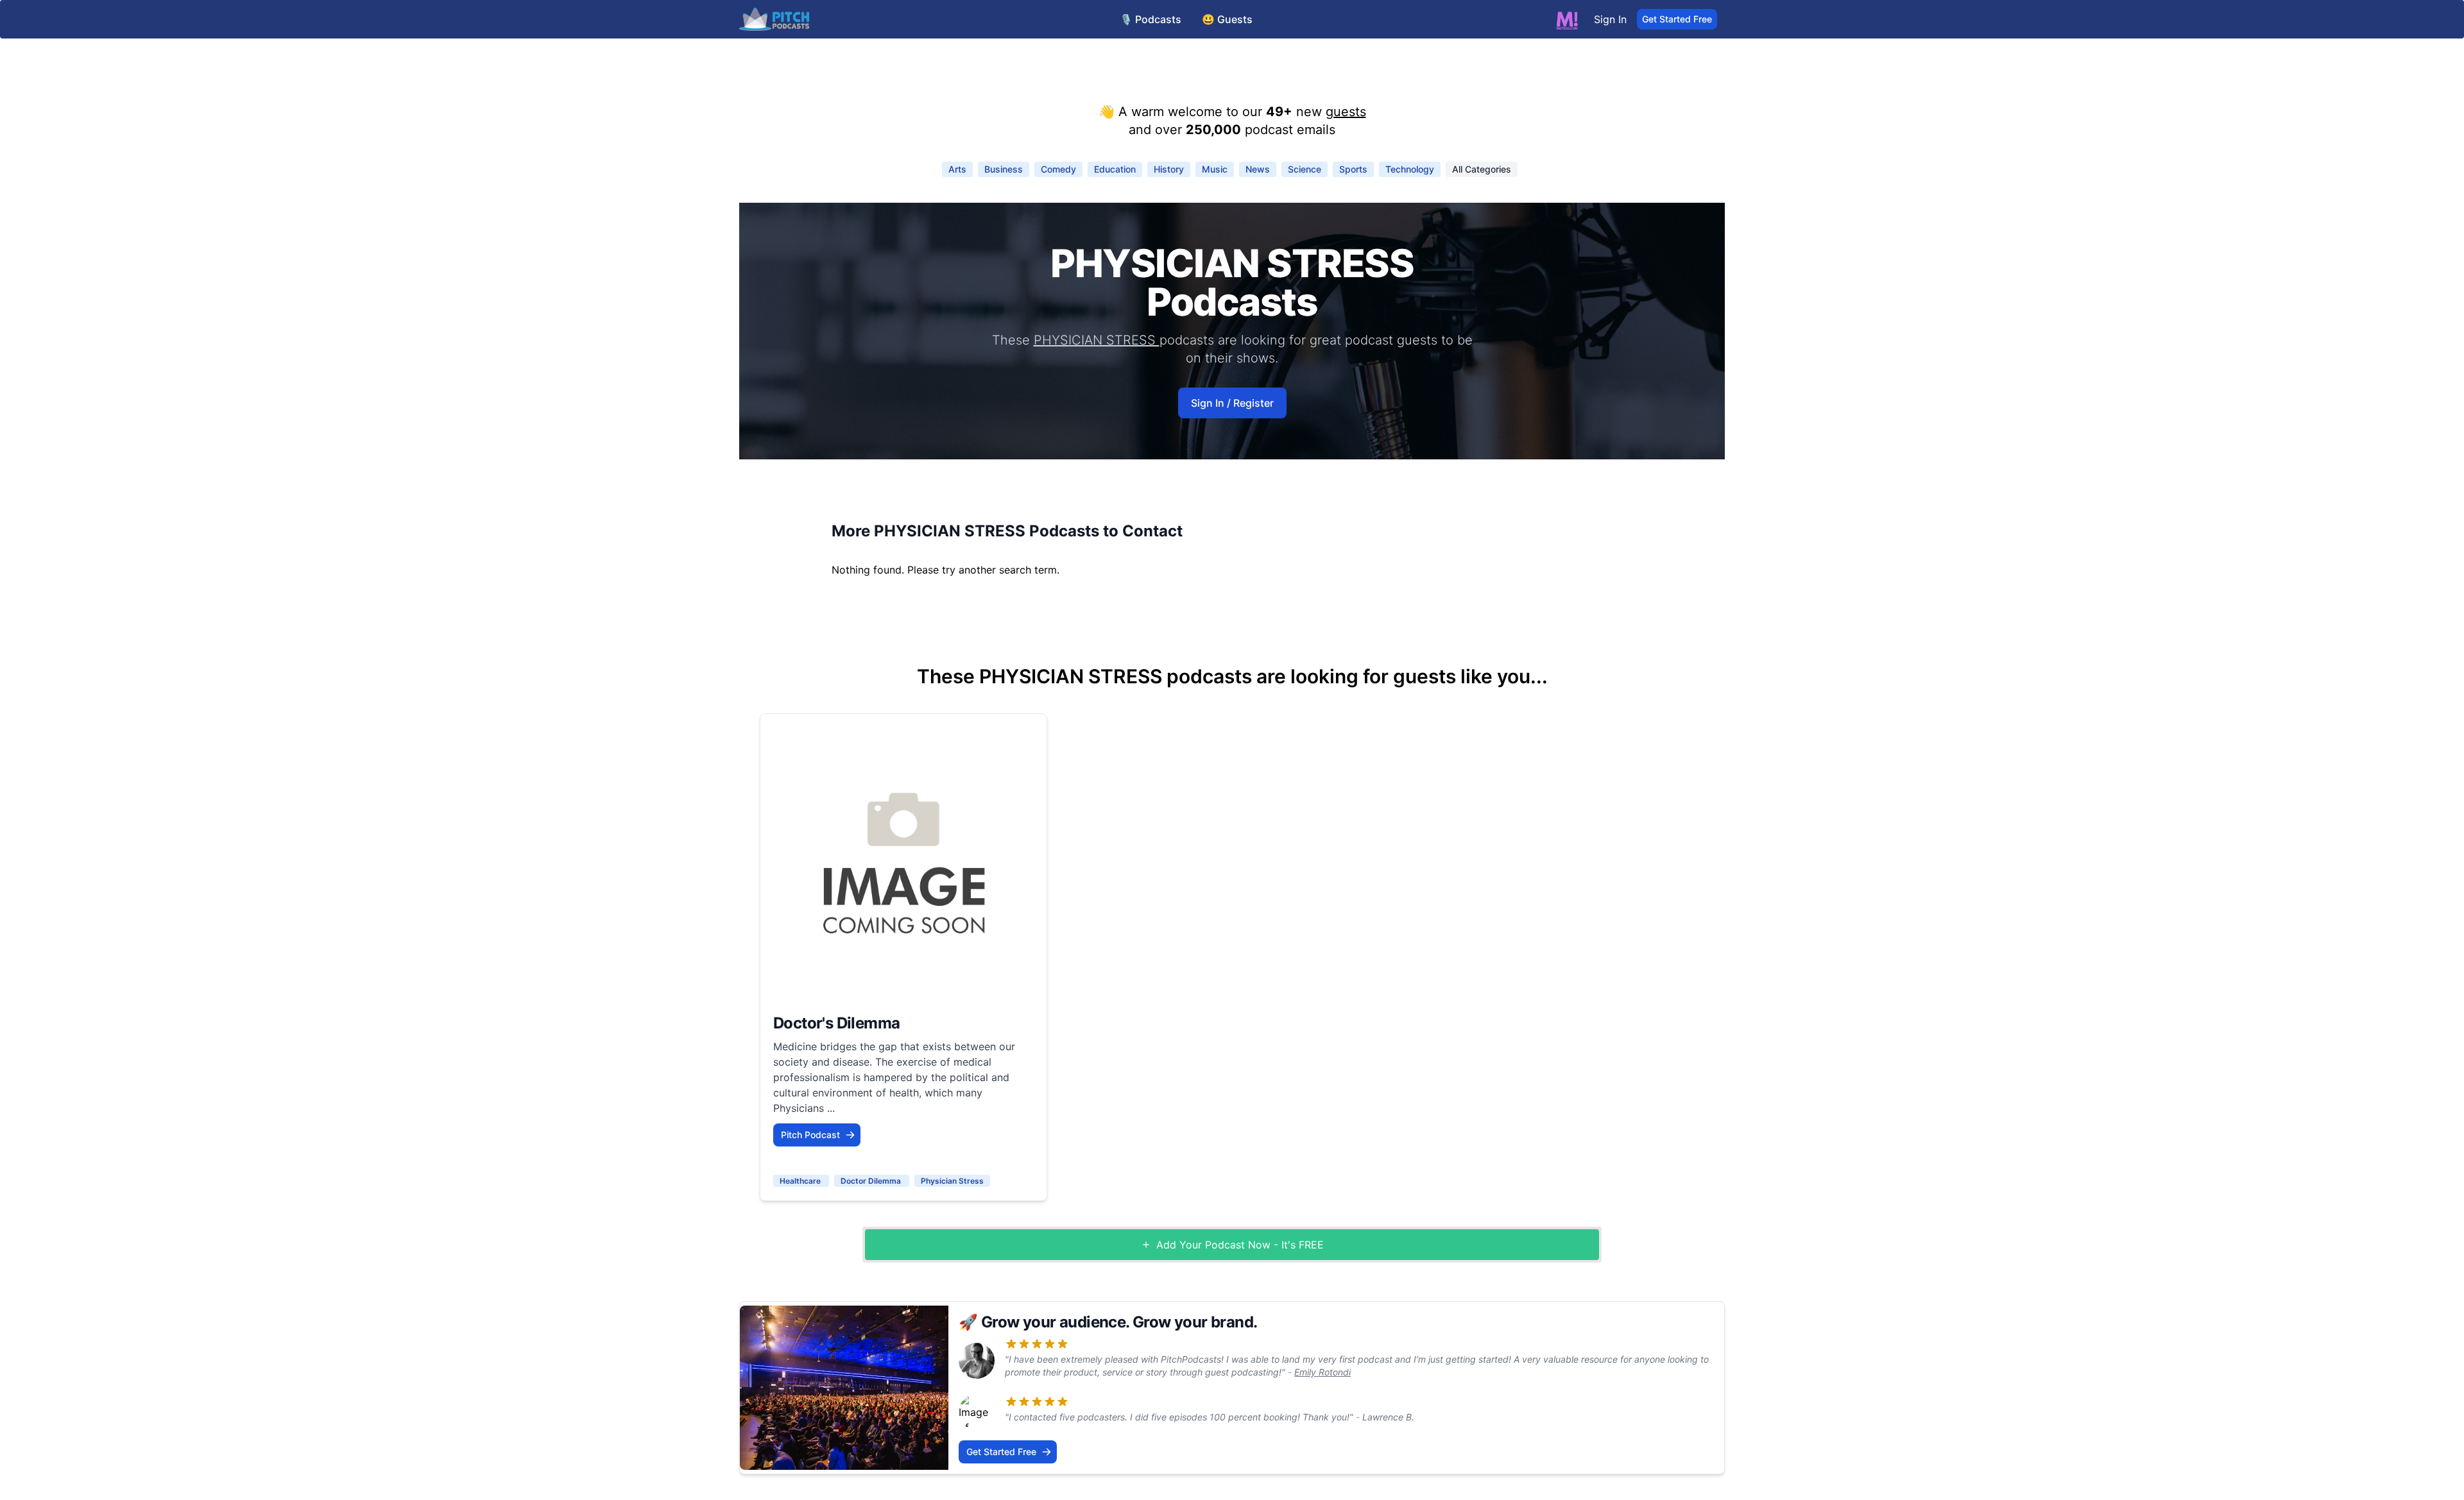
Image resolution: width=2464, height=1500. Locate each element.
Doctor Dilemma (872, 1181)
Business (1004, 169)
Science (1305, 169)
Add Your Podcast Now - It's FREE (1240, 1245)
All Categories (1482, 169)
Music (1215, 169)
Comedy (1058, 169)
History (1169, 169)
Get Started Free (1677, 19)
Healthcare (801, 1181)
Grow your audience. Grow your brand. (1119, 1322)
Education (1115, 169)
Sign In (1610, 19)
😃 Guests (1227, 19)
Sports (1353, 169)
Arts (957, 169)
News (1258, 169)
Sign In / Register (1232, 403)
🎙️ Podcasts (1151, 19)
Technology (1410, 169)
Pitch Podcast (810, 1135)
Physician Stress (952, 1181)
